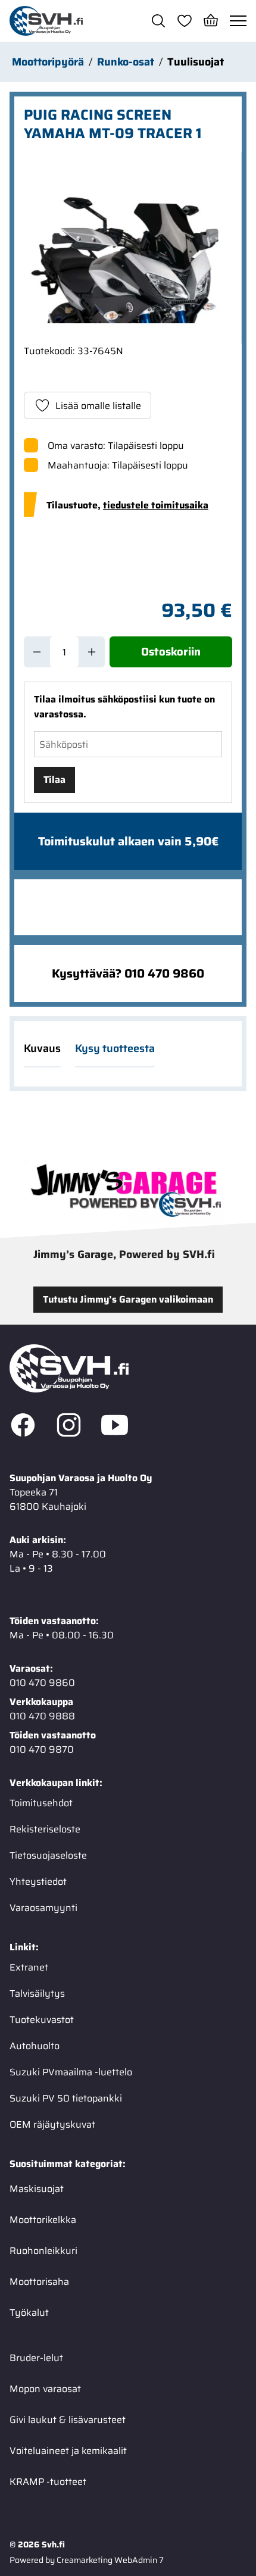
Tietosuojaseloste (48, 1855)
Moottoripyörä (48, 62)
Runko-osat (126, 62)
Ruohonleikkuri (43, 2251)
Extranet (29, 1967)
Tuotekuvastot (42, 2020)
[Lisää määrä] (92, 652)
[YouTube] (115, 1427)
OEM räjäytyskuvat (52, 2124)
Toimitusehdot (41, 1803)
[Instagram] (69, 1427)
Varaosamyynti (43, 1908)
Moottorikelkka (43, 2220)
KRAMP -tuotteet (48, 2482)
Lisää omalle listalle (98, 406)
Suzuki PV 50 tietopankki (66, 2098)
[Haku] (158, 21)
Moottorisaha (39, 2282)
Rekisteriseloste (45, 1829)
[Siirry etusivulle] (46, 21)
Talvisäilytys (37, 1993)
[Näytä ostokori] (211, 21)
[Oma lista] (185, 21)
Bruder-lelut (36, 2358)
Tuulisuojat (196, 62)
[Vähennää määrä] (37, 652)
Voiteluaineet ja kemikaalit (68, 2451)
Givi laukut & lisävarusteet (68, 2420)
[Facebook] (23, 1427)
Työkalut (29, 2313)
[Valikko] (238, 21)
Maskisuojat (37, 2189)
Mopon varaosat (45, 2389)
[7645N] (128, 248)
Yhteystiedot (38, 1882)
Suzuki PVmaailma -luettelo (71, 2072)
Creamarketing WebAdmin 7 (110, 2560)
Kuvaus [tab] (42, 1048)
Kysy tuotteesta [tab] (115, 1048)
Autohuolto (35, 2046)
